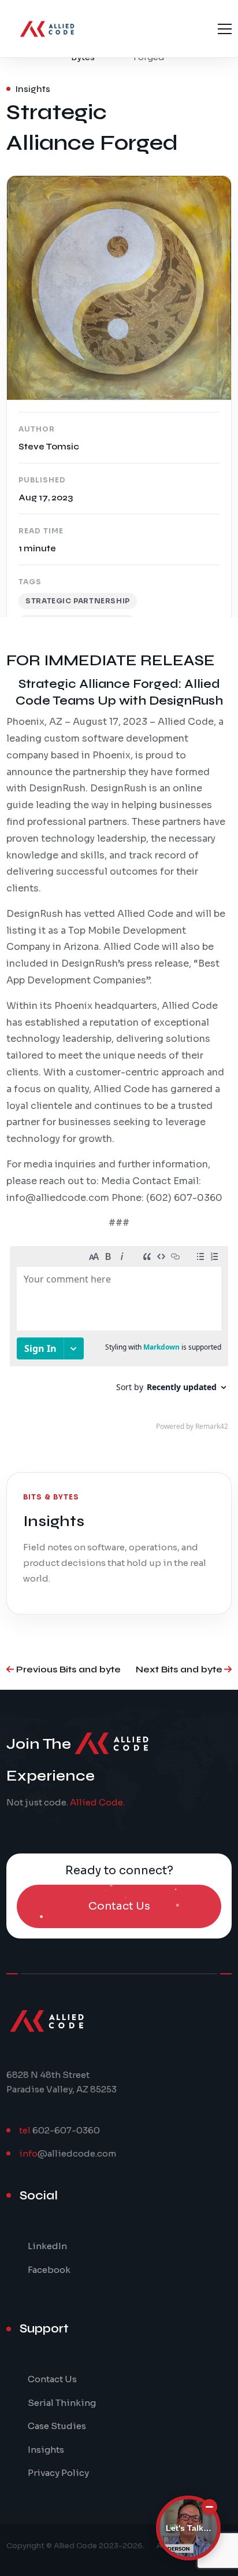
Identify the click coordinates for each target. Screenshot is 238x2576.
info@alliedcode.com (58, 1198)
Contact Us (52, 2379)
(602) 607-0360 (184, 1198)
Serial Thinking (62, 2403)
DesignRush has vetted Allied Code (90, 914)
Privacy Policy (58, 2473)
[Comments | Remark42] (119, 1341)
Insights (46, 2450)
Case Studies (57, 2426)
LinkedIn (47, 2246)
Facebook (49, 2270)
